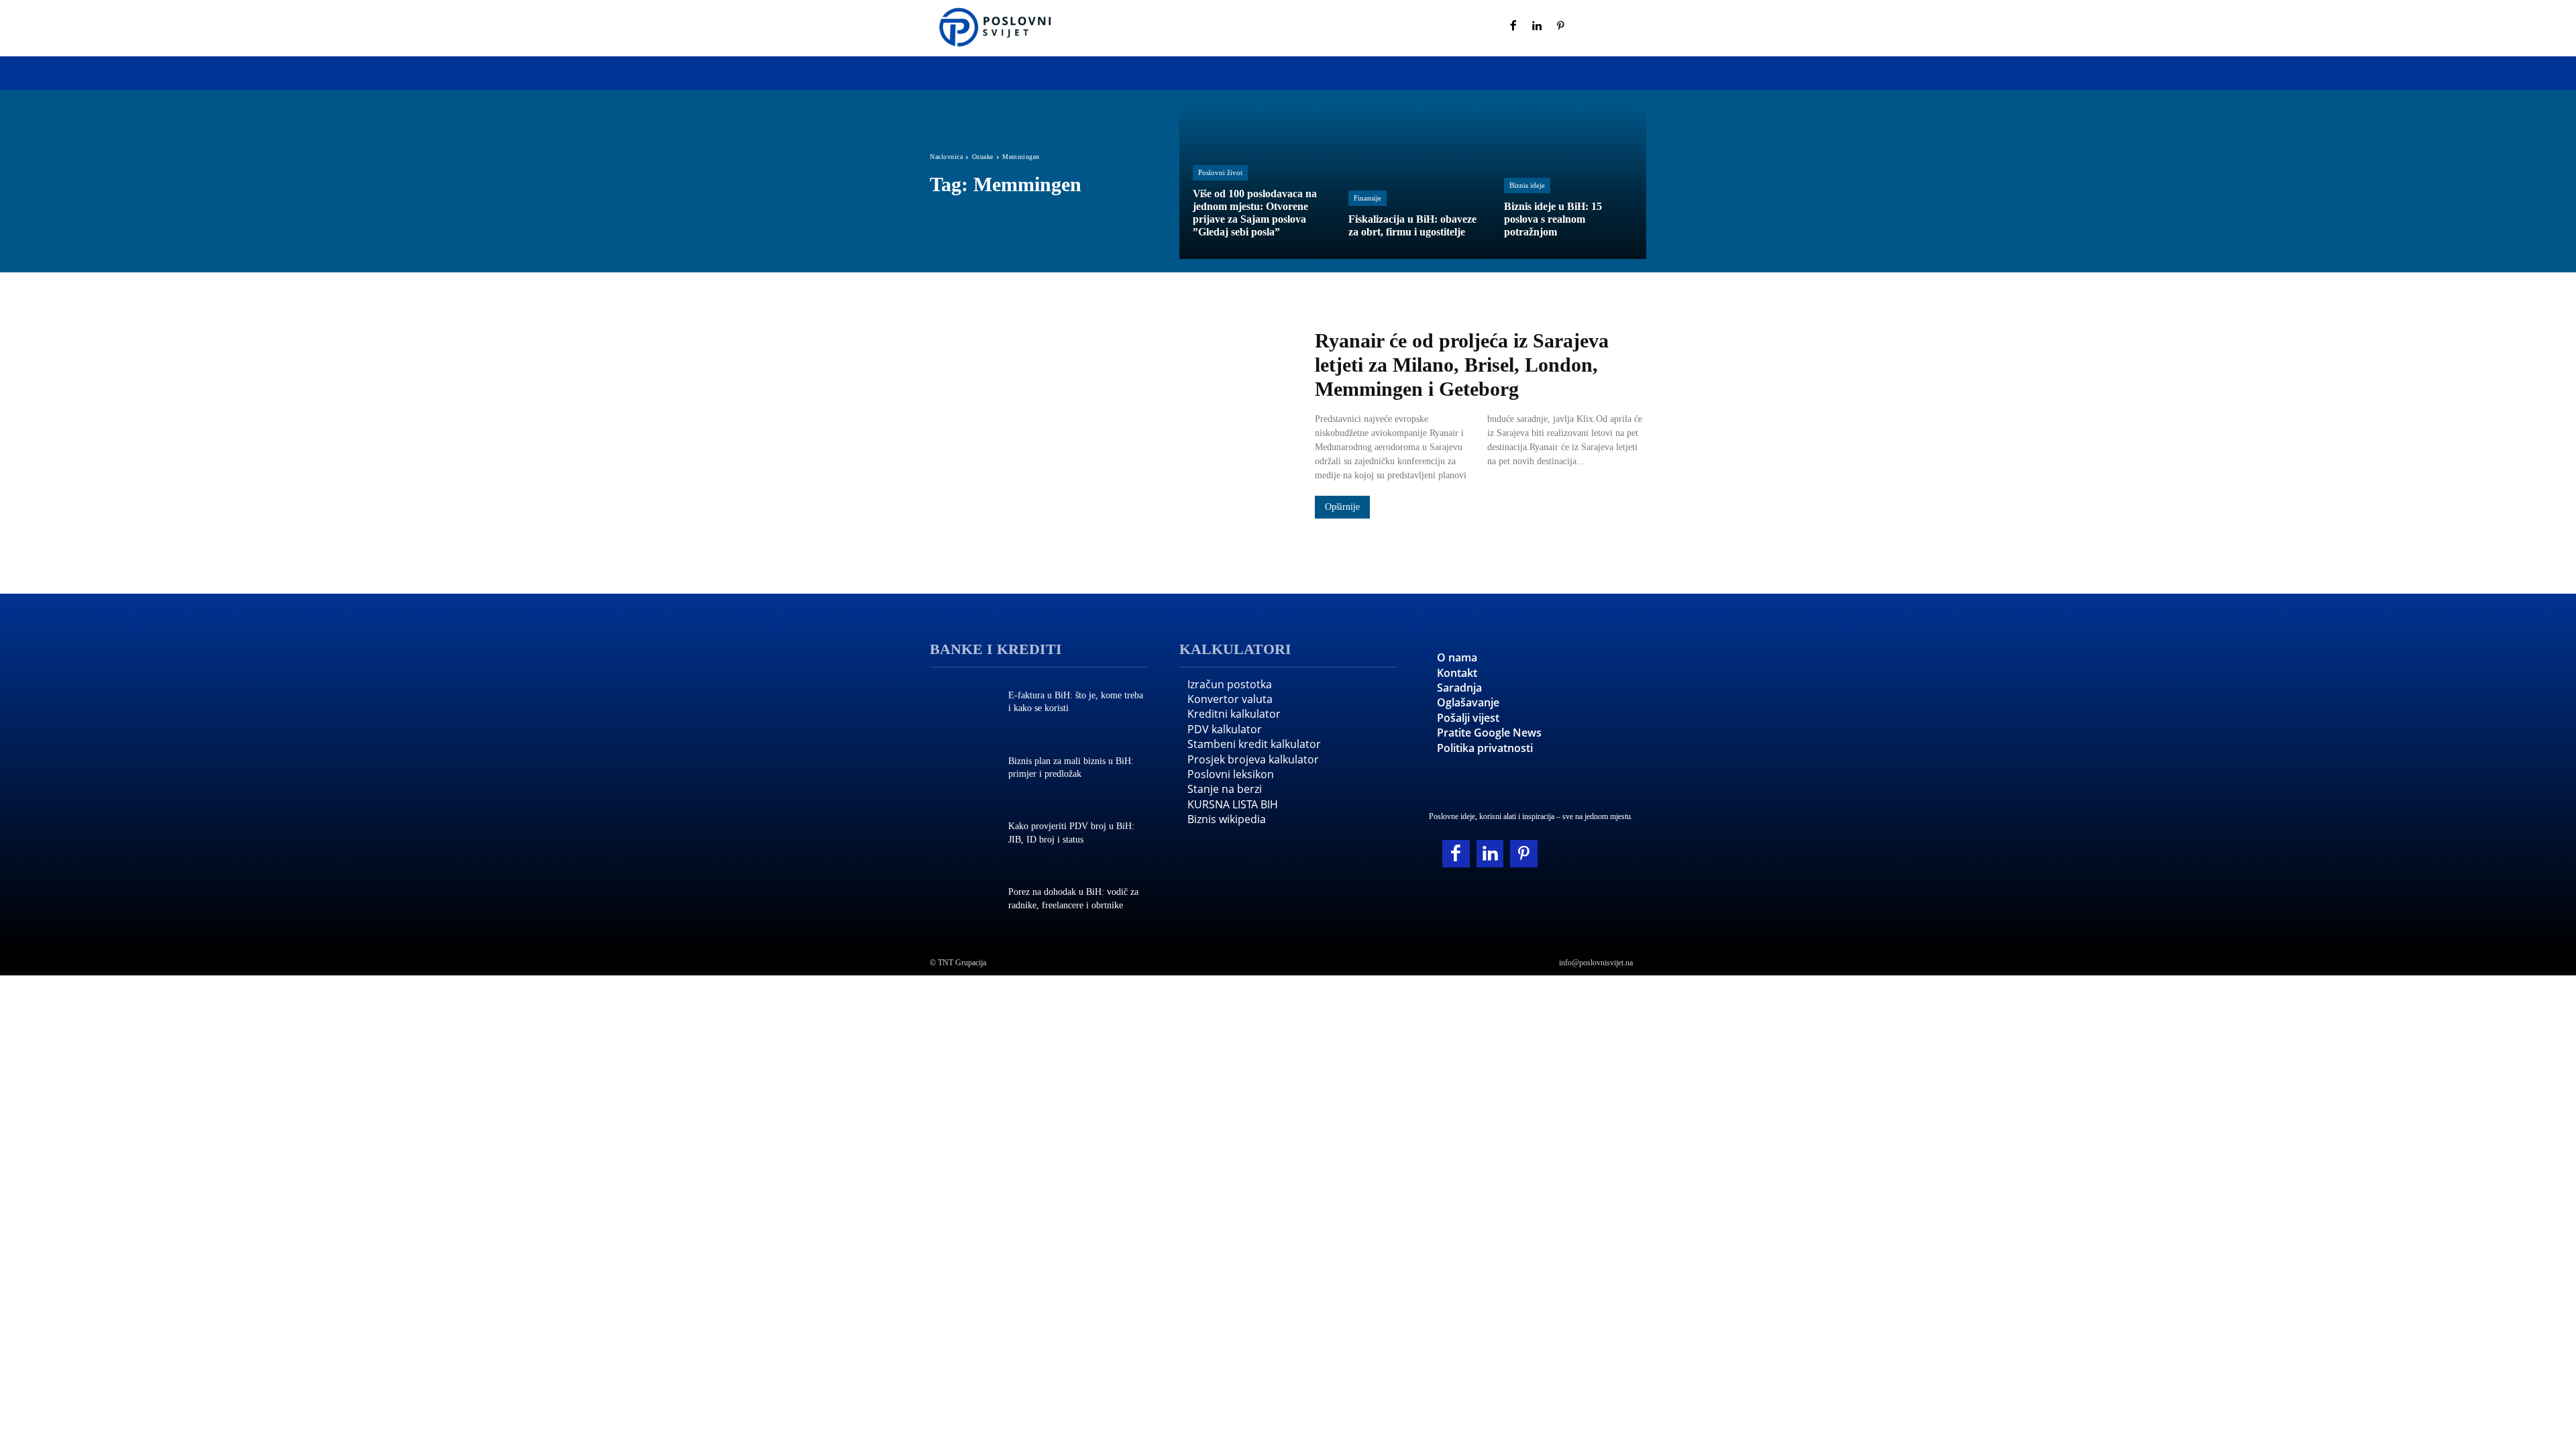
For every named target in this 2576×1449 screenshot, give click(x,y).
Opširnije (1342, 507)
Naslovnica (946, 157)
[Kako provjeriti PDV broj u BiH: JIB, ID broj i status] (962, 835)
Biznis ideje (1527, 185)
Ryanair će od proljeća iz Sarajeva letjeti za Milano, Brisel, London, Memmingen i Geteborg (1462, 365)
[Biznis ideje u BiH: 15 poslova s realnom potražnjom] (1568, 181)
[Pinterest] (1561, 27)
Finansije (1367, 198)
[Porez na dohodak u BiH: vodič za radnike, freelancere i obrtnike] (962, 900)
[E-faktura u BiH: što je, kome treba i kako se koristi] (962, 704)
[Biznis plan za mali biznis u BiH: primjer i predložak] (962, 769)
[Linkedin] (1538, 27)
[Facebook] (1513, 27)
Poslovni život (1220, 172)
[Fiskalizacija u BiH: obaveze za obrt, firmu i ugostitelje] (1413, 181)
